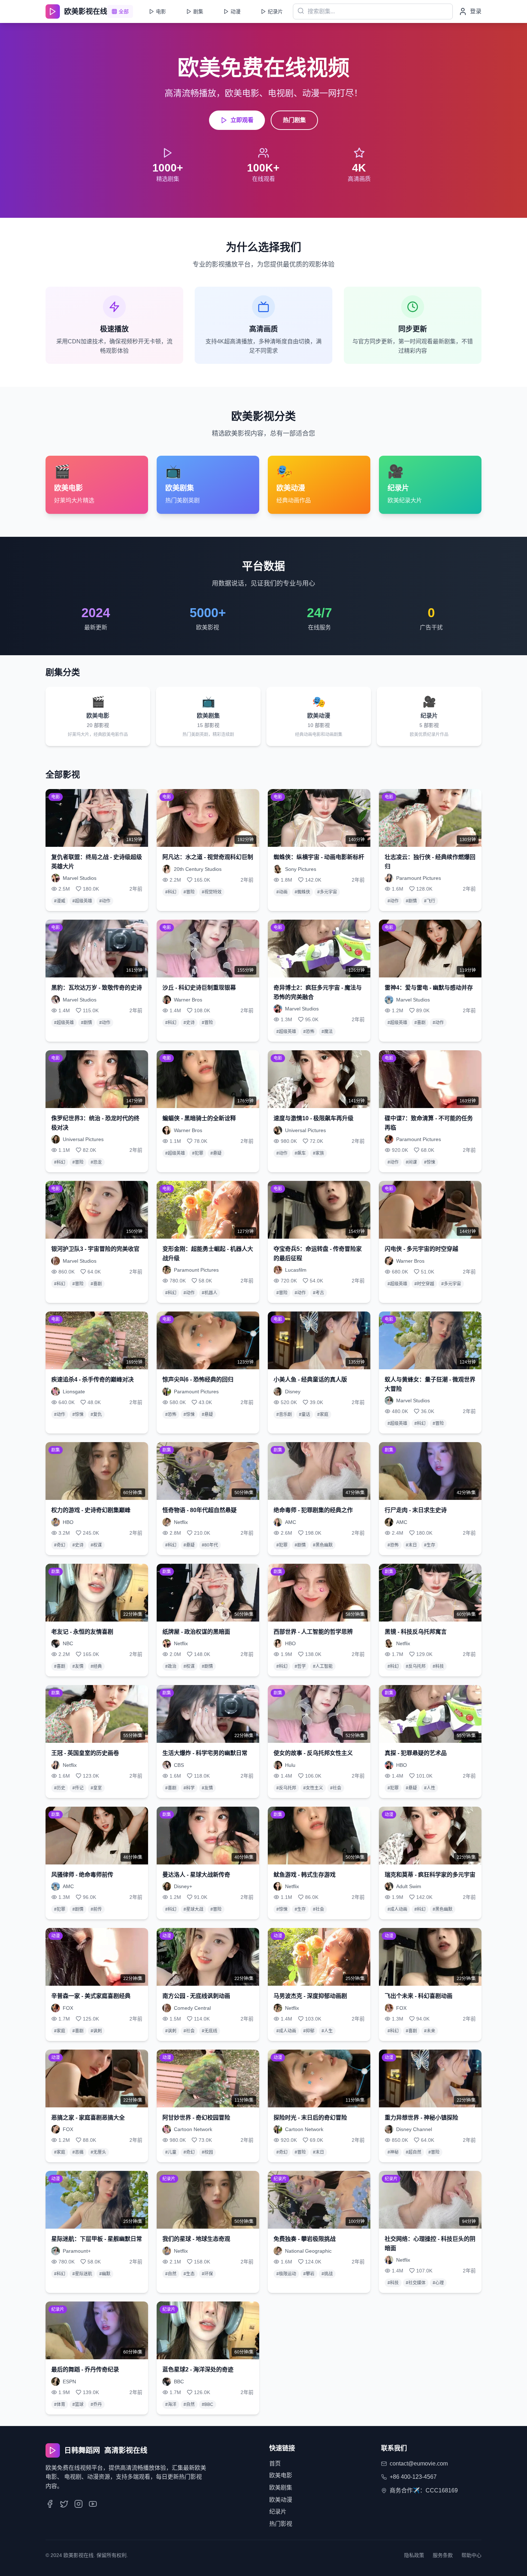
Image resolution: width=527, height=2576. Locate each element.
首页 (275, 2464)
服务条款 (443, 2555)
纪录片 (278, 2512)
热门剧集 (294, 120)
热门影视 (281, 2524)
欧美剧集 (281, 2488)
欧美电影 (281, 2475)
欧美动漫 (281, 2500)
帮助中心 (471, 2555)
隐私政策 (414, 2555)
